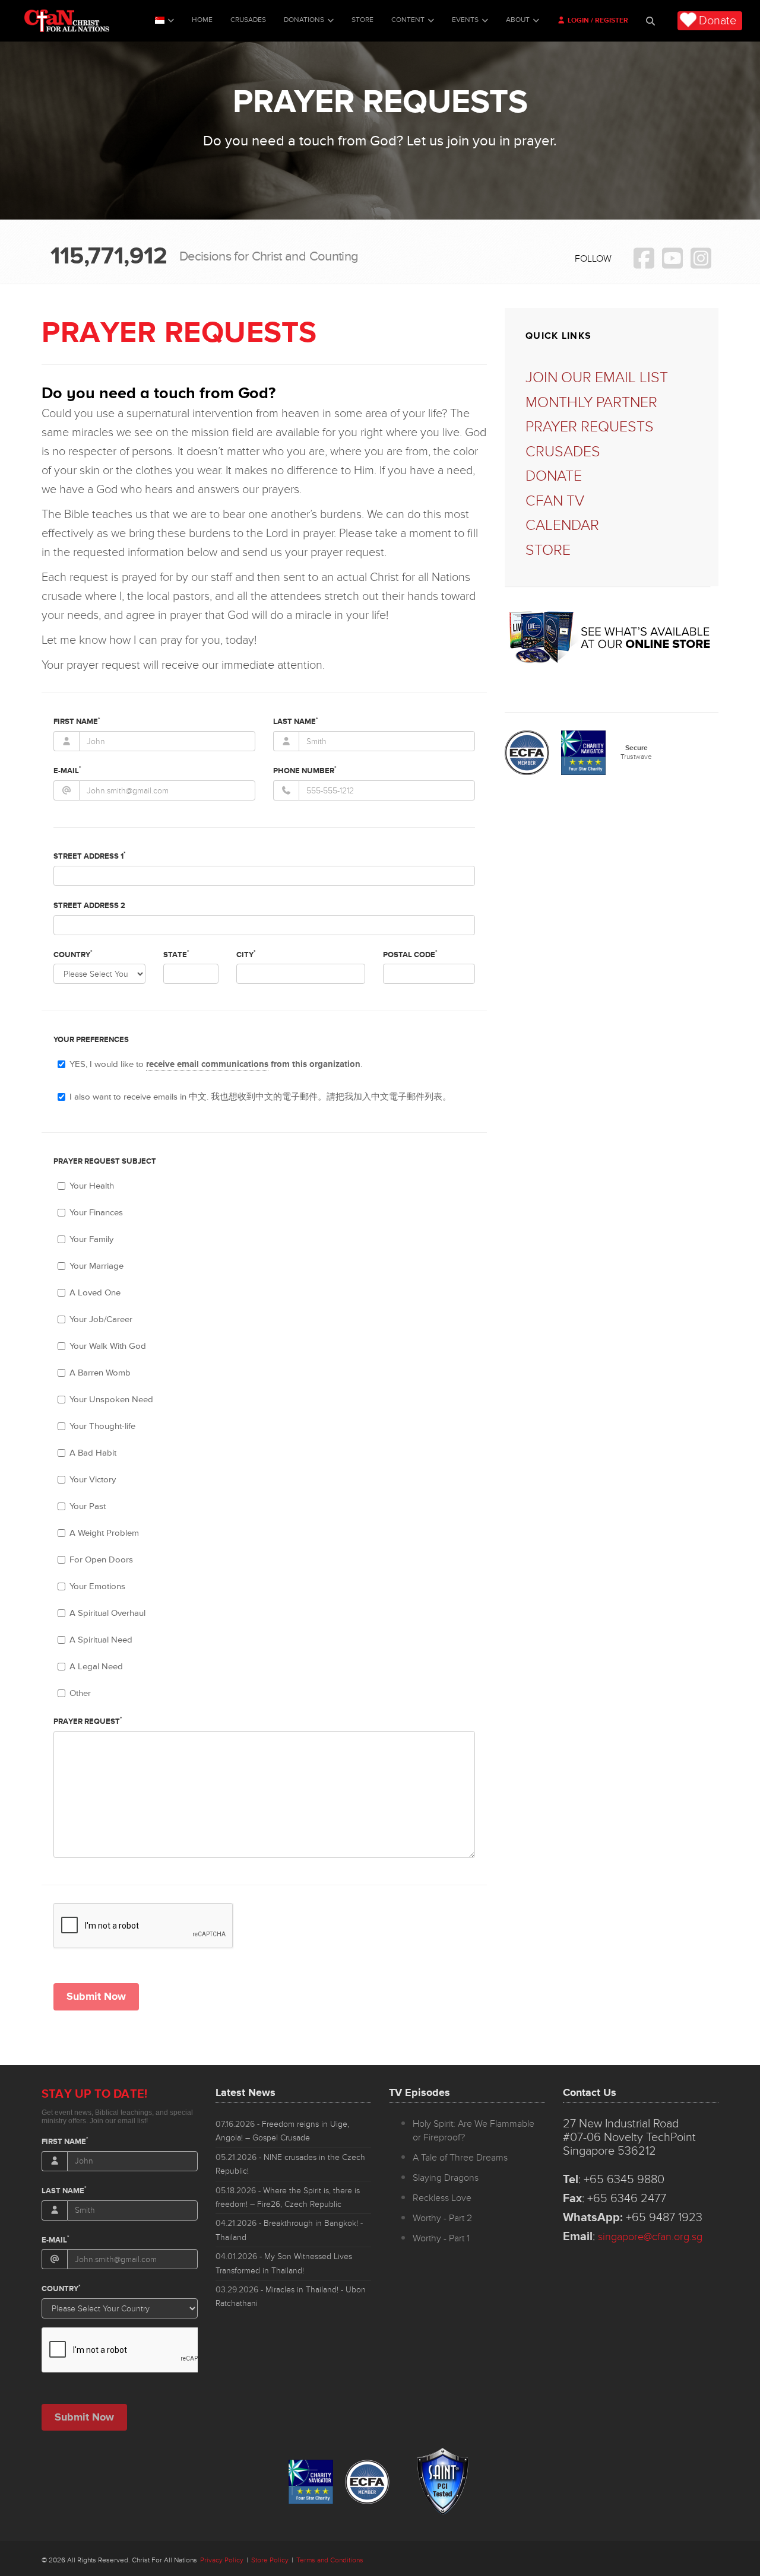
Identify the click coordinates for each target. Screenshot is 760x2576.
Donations (304, 20)
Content (408, 20)
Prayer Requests (590, 427)
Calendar (562, 525)
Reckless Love (442, 2198)
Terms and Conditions (330, 2560)
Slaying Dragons (446, 2178)
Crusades (248, 20)
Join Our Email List (597, 378)
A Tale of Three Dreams (460, 2158)
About (518, 20)
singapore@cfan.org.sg (650, 2237)
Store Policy (270, 2560)
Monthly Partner (591, 403)
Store (362, 20)
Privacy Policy (222, 2560)
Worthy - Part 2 (442, 2218)
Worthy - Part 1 (441, 2238)
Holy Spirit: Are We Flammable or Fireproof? (474, 2131)
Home (202, 20)
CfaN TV (555, 501)
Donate (718, 21)
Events (465, 20)
